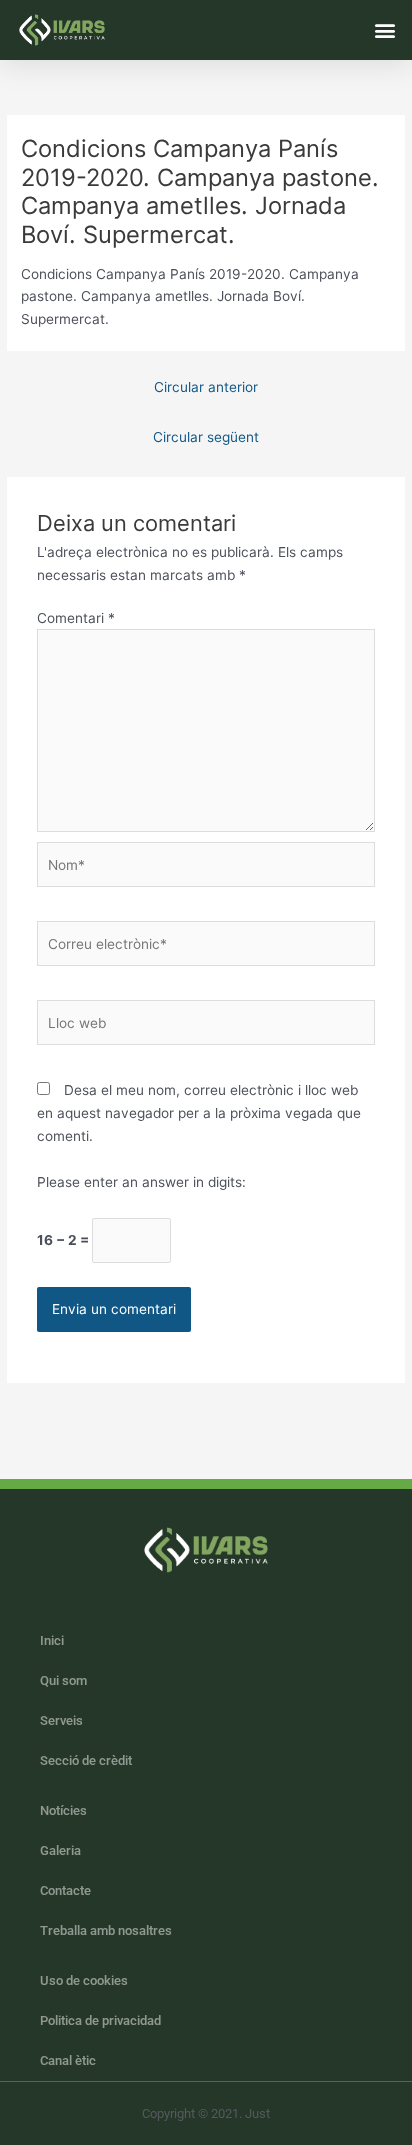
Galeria (60, 1850)
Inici (52, 1640)
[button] (385, 29)
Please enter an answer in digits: (141, 1182)
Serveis (61, 1720)
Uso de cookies (84, 1980)
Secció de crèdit (86, 1760)
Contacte (65, 1890)
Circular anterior (206, 387)
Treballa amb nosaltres (106, 1930)
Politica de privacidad (100, 2020)
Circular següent (206, 437)
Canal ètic (68, 2060)
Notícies (63, 1810)
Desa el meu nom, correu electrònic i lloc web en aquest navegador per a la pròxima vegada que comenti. (199, 1112)
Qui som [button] (63, 1680)
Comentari (76, 618)
